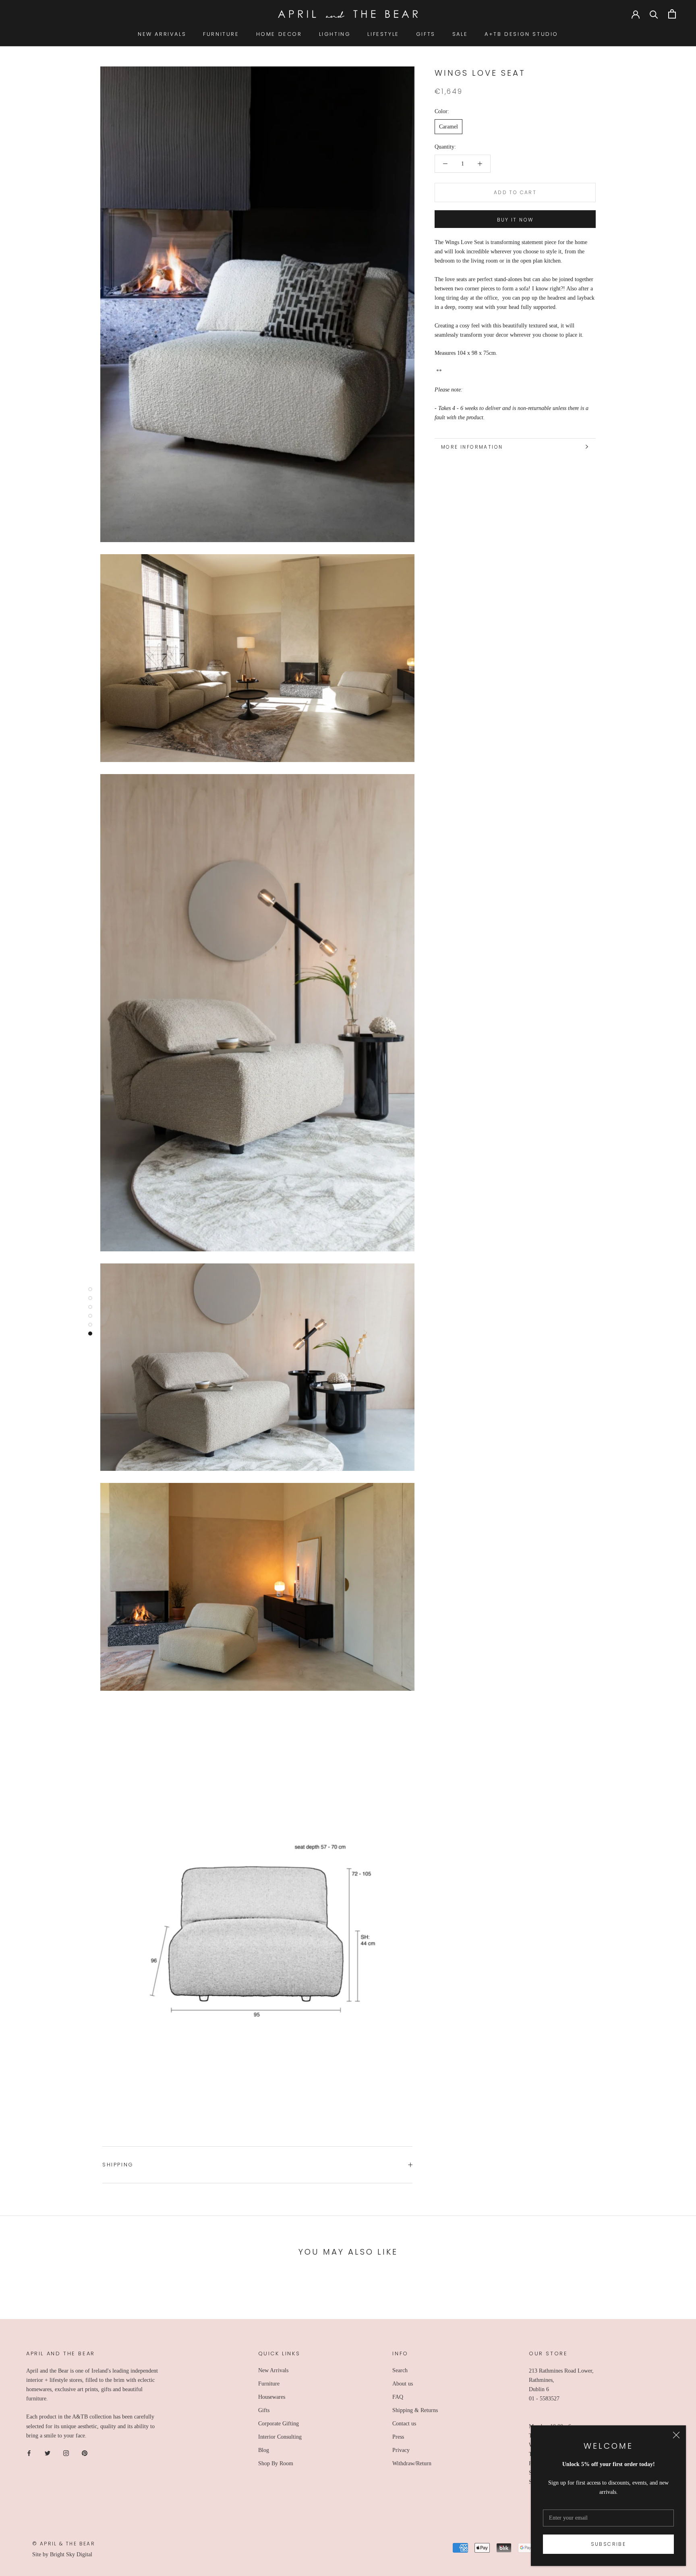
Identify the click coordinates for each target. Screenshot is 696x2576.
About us (403, 2384)
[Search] (654, 14)
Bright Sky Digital (71, 2554)
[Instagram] (66, 2453)
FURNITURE (221, 34)
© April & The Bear (64, 2544)
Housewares (272, 2397)
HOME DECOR (279, 34)
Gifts (264, 2410)
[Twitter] (48, 2453)
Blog (264, 2450)
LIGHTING (335, 34)
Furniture (269, 2384)
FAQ (398, 2397)
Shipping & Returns (415, 2410)
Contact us (404, 2424)
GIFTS (426, 34)
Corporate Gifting (279, 2424)
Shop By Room (276, 2463)
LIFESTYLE (383, 34)
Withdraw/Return (412, 2463)
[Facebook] (29, 2453)
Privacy (401, 2450)
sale (460, 34)
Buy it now (515, 220)
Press (398, 2437)
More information (472, 447)
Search (400, 2370)
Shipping (118, 2165)
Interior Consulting (280, 2437)
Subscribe (609, 2544)
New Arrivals (273, 2370)
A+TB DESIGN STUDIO (521, 34)
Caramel (448, 127)
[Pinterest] (85, 2453)
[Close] (676, 2435)
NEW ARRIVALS (162, 34)
